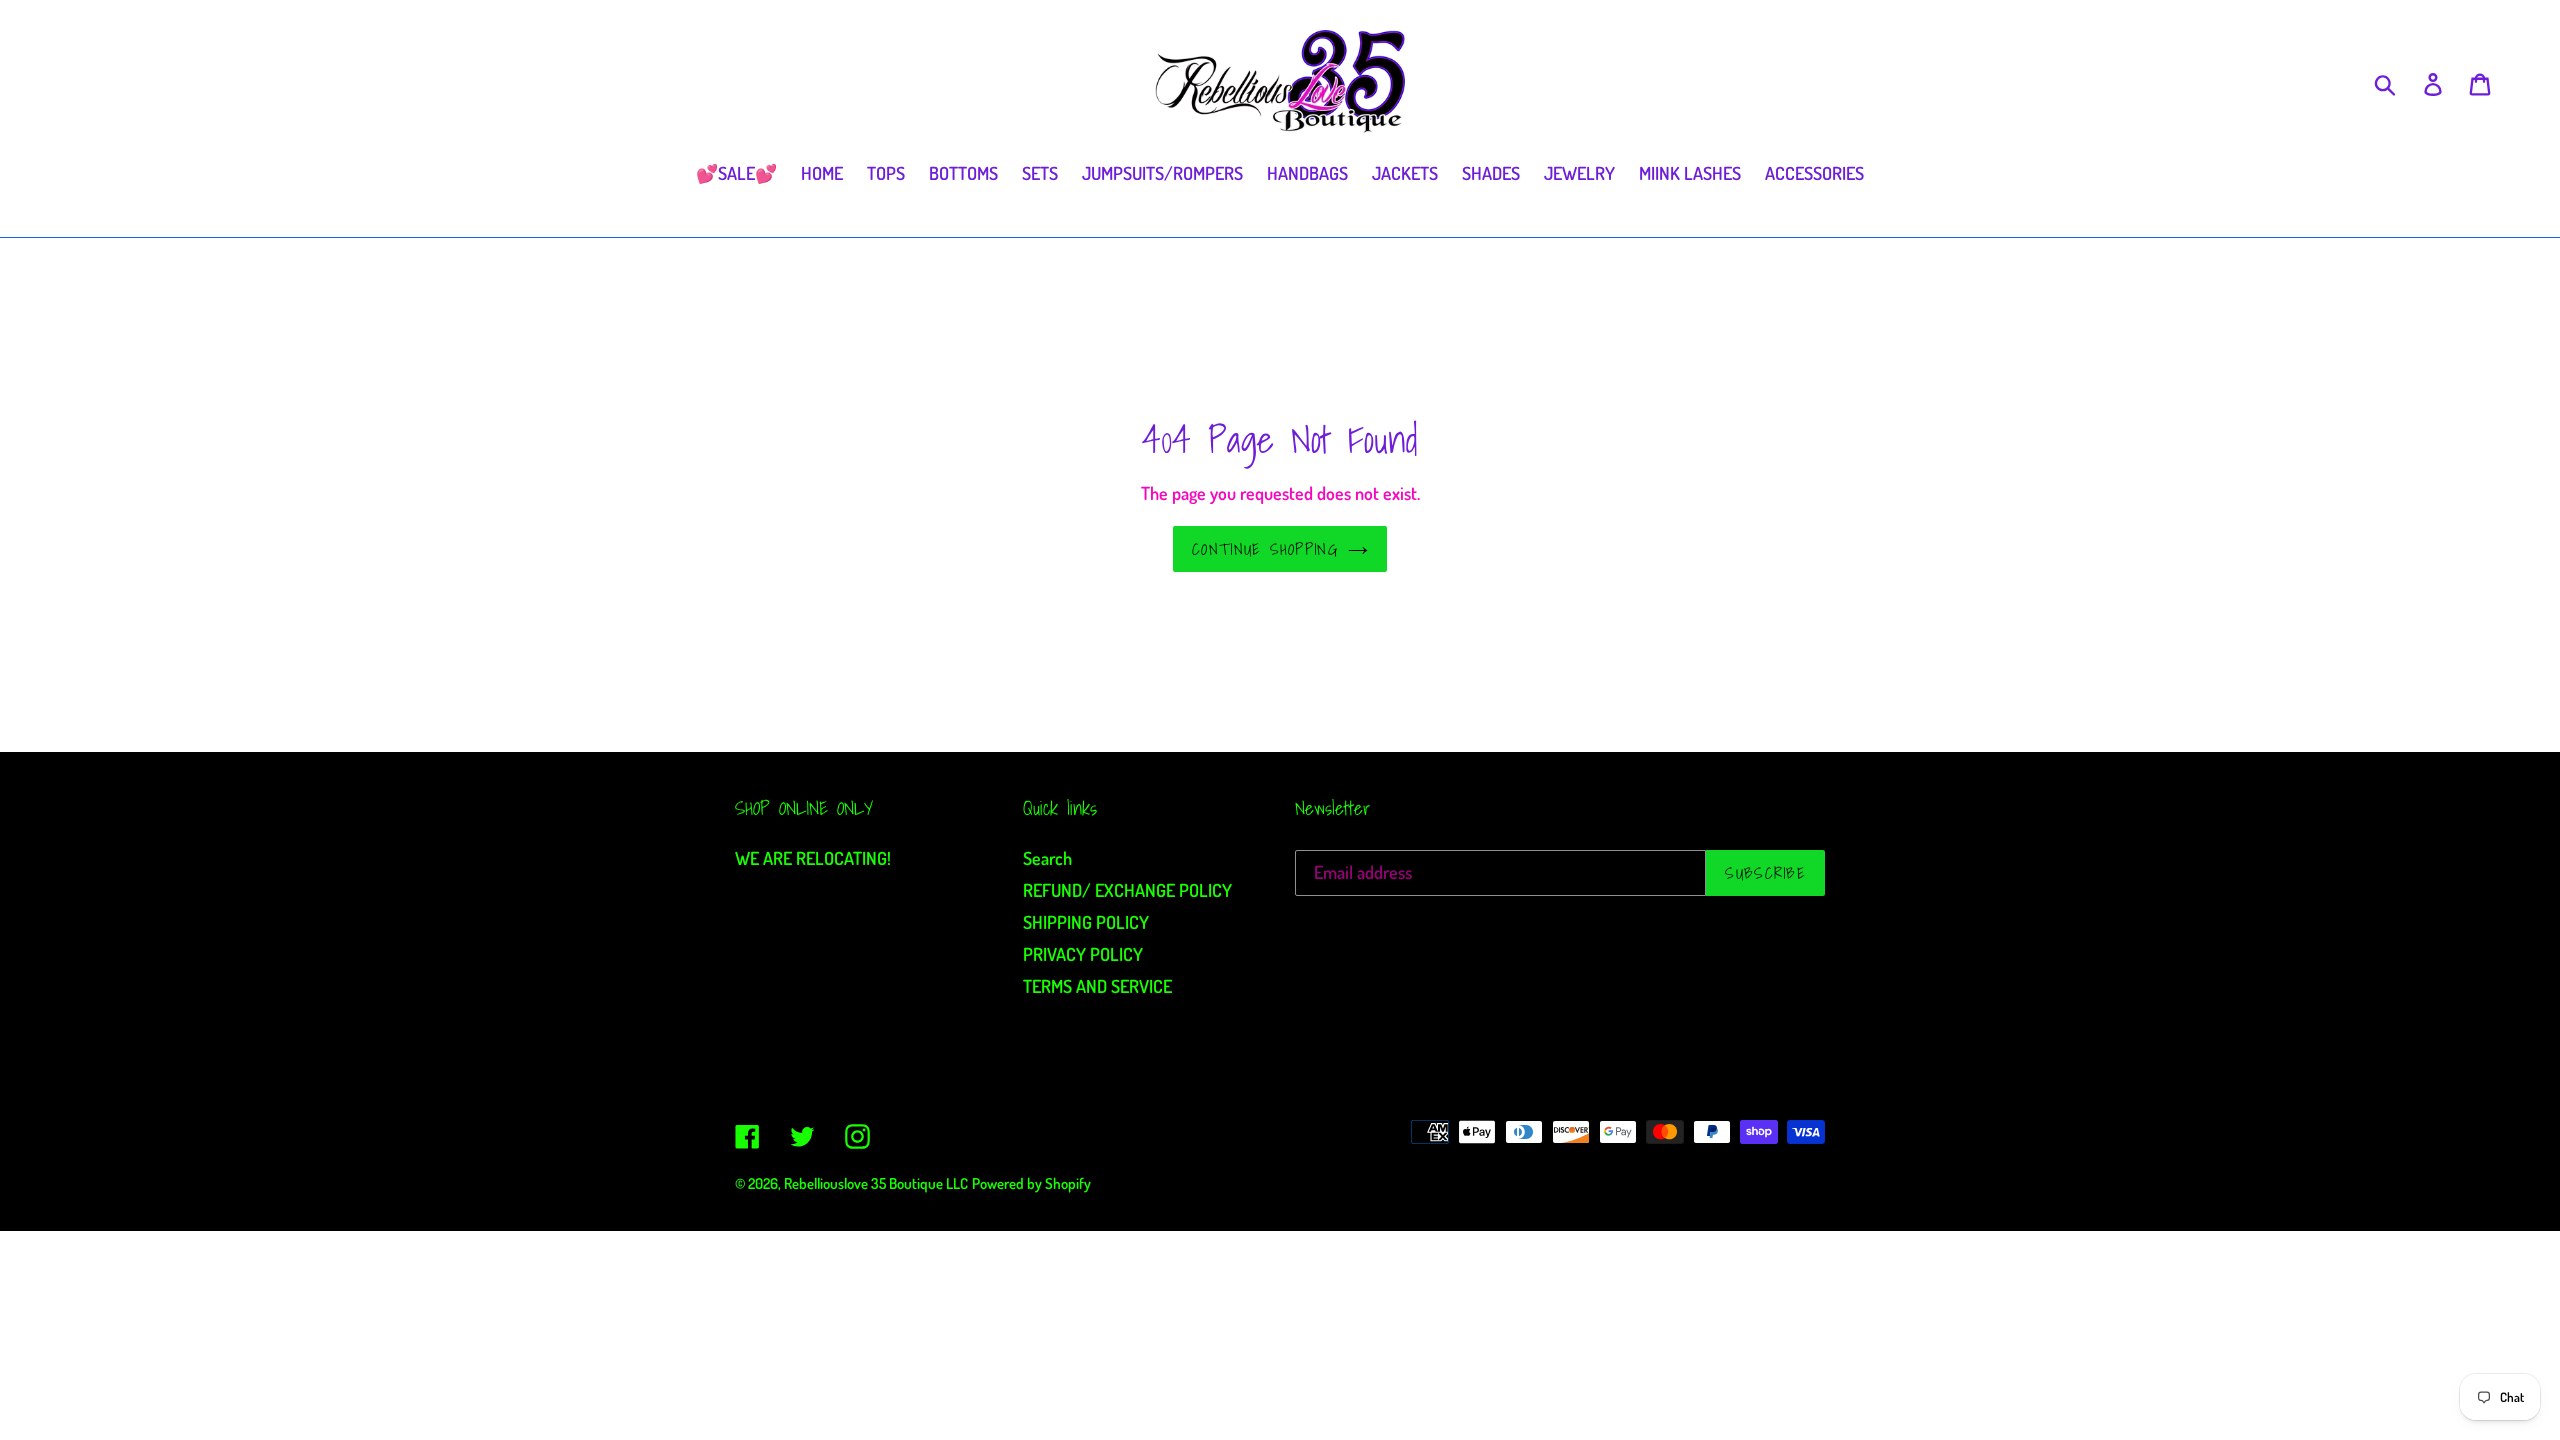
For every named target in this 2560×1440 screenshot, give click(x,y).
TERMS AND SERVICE (1097, 986)
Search (1047, 858)
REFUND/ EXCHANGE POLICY (1127, 890)
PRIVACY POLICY (1083, 954)
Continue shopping (1265, 549)
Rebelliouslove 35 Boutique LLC (876, 1183)
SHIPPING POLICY (1086, 922)
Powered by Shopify (1031, 1183)
